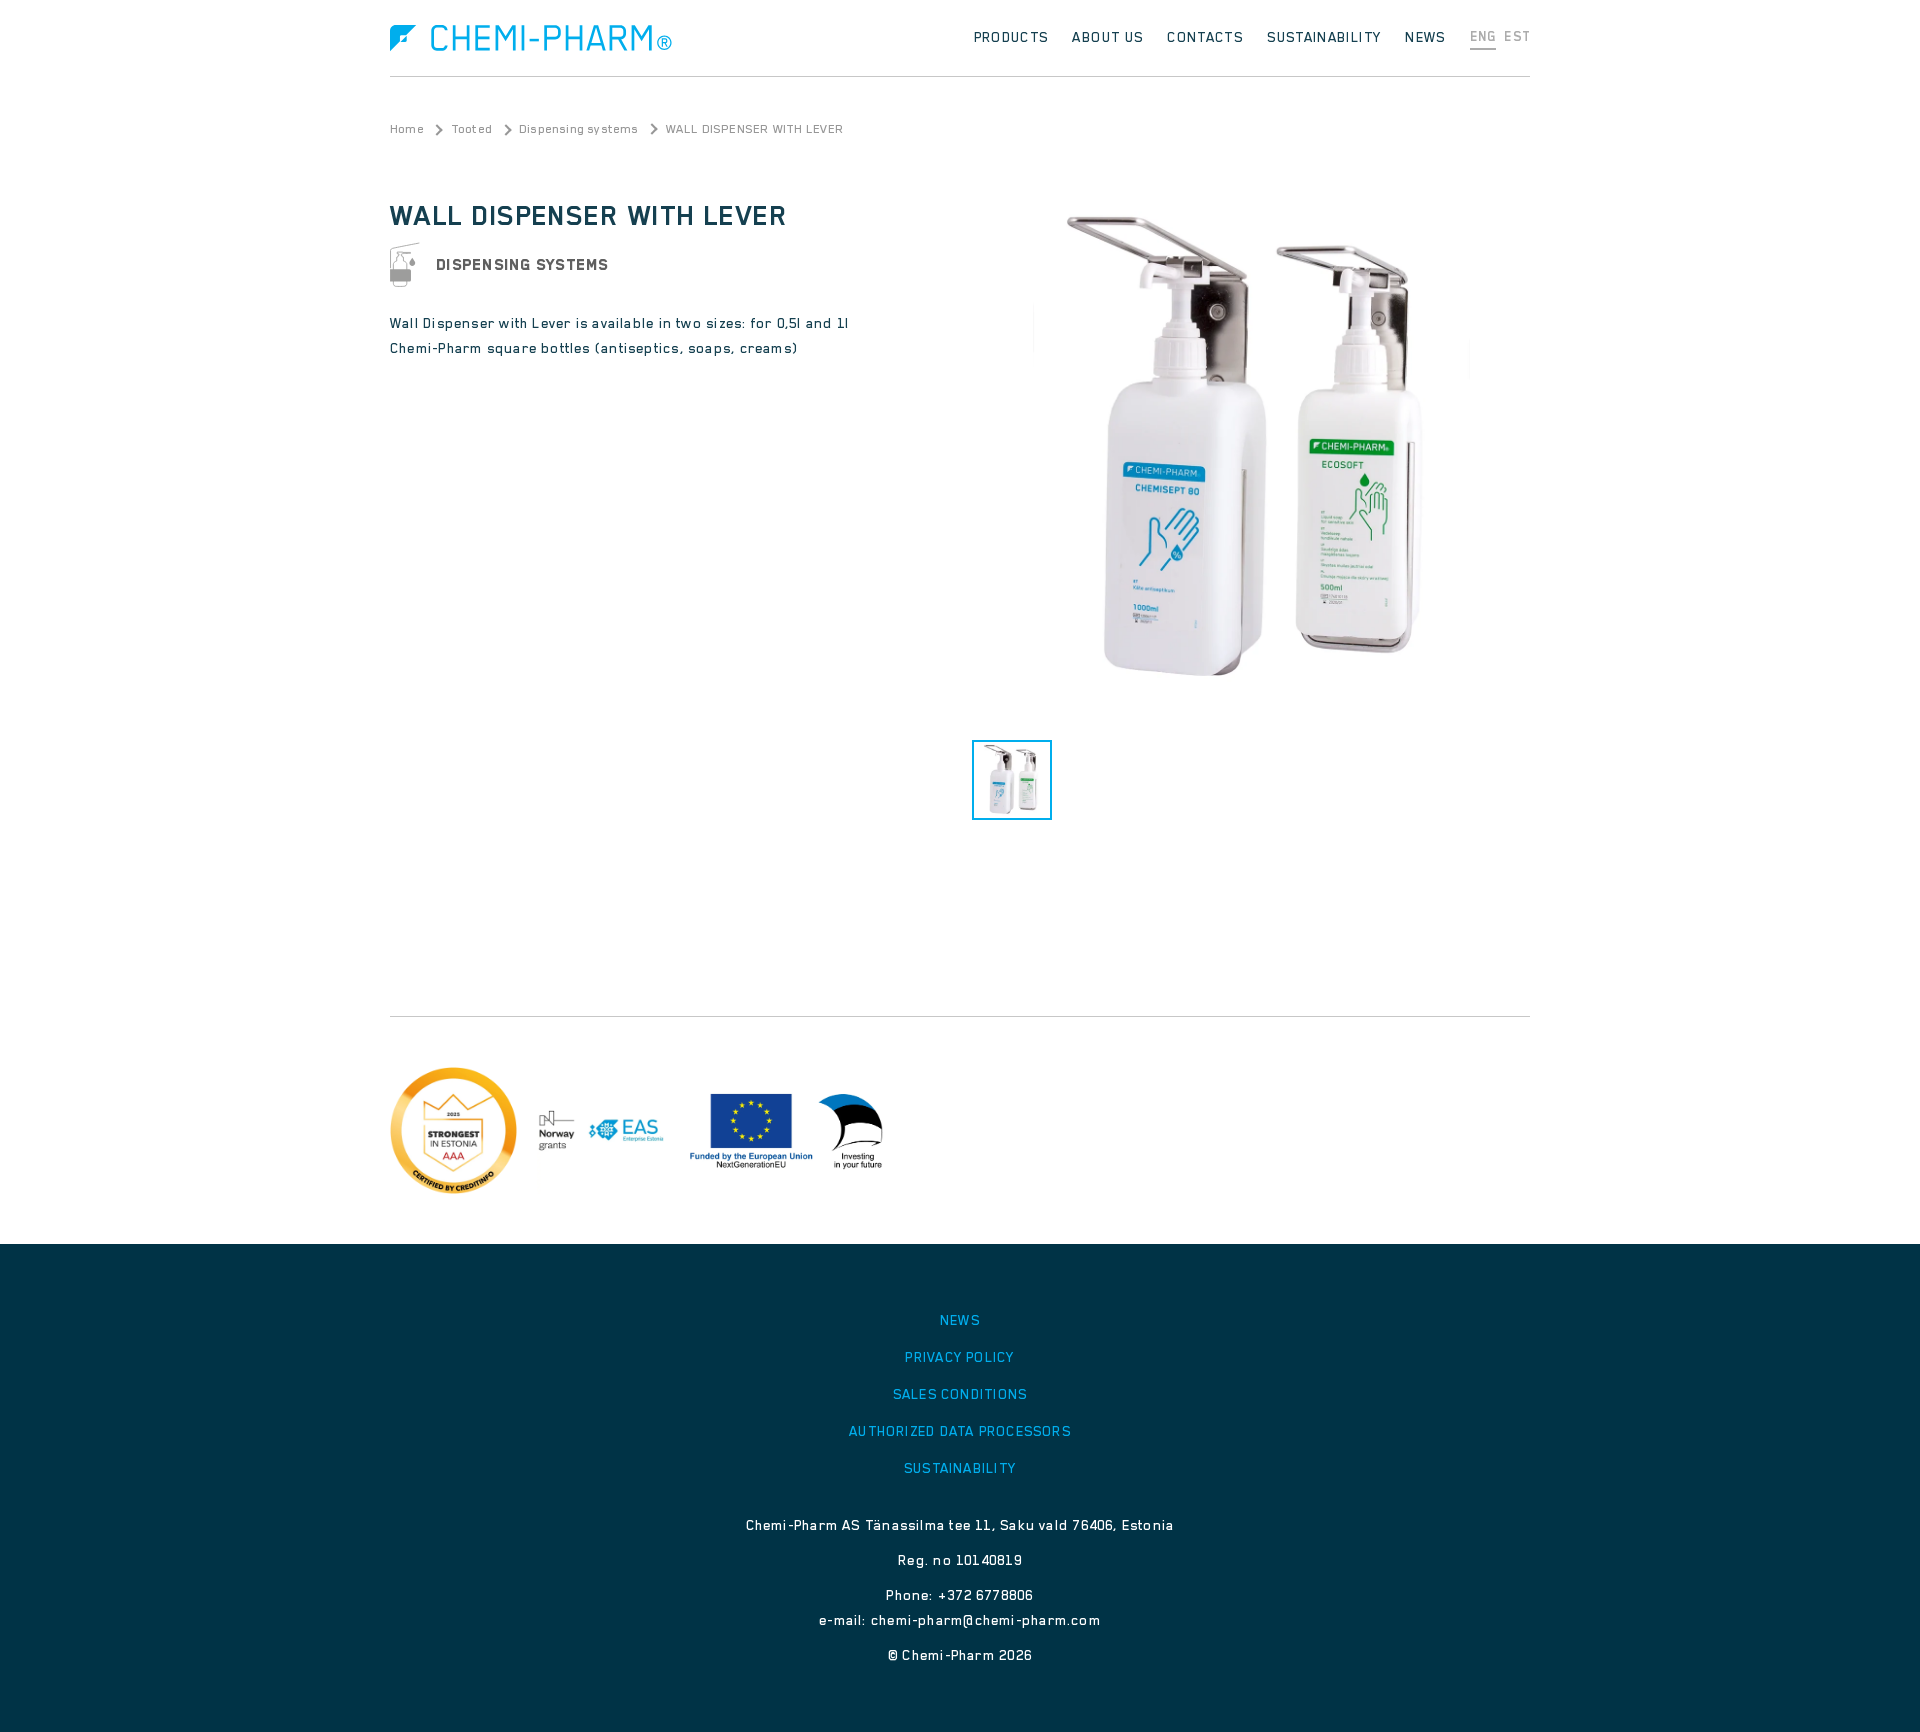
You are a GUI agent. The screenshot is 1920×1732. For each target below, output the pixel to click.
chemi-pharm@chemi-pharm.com (986, 1620)
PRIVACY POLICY (959, 1357)
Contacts (1205, 37)
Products (1011, 37)
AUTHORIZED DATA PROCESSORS (960, 1431)
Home (407, 129)
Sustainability (1324, 37)
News (1425, 37)
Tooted (471, 129)
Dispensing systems (579, 129)
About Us (1107, 37)
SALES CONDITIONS (960, 1394)
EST (1517, 36)
